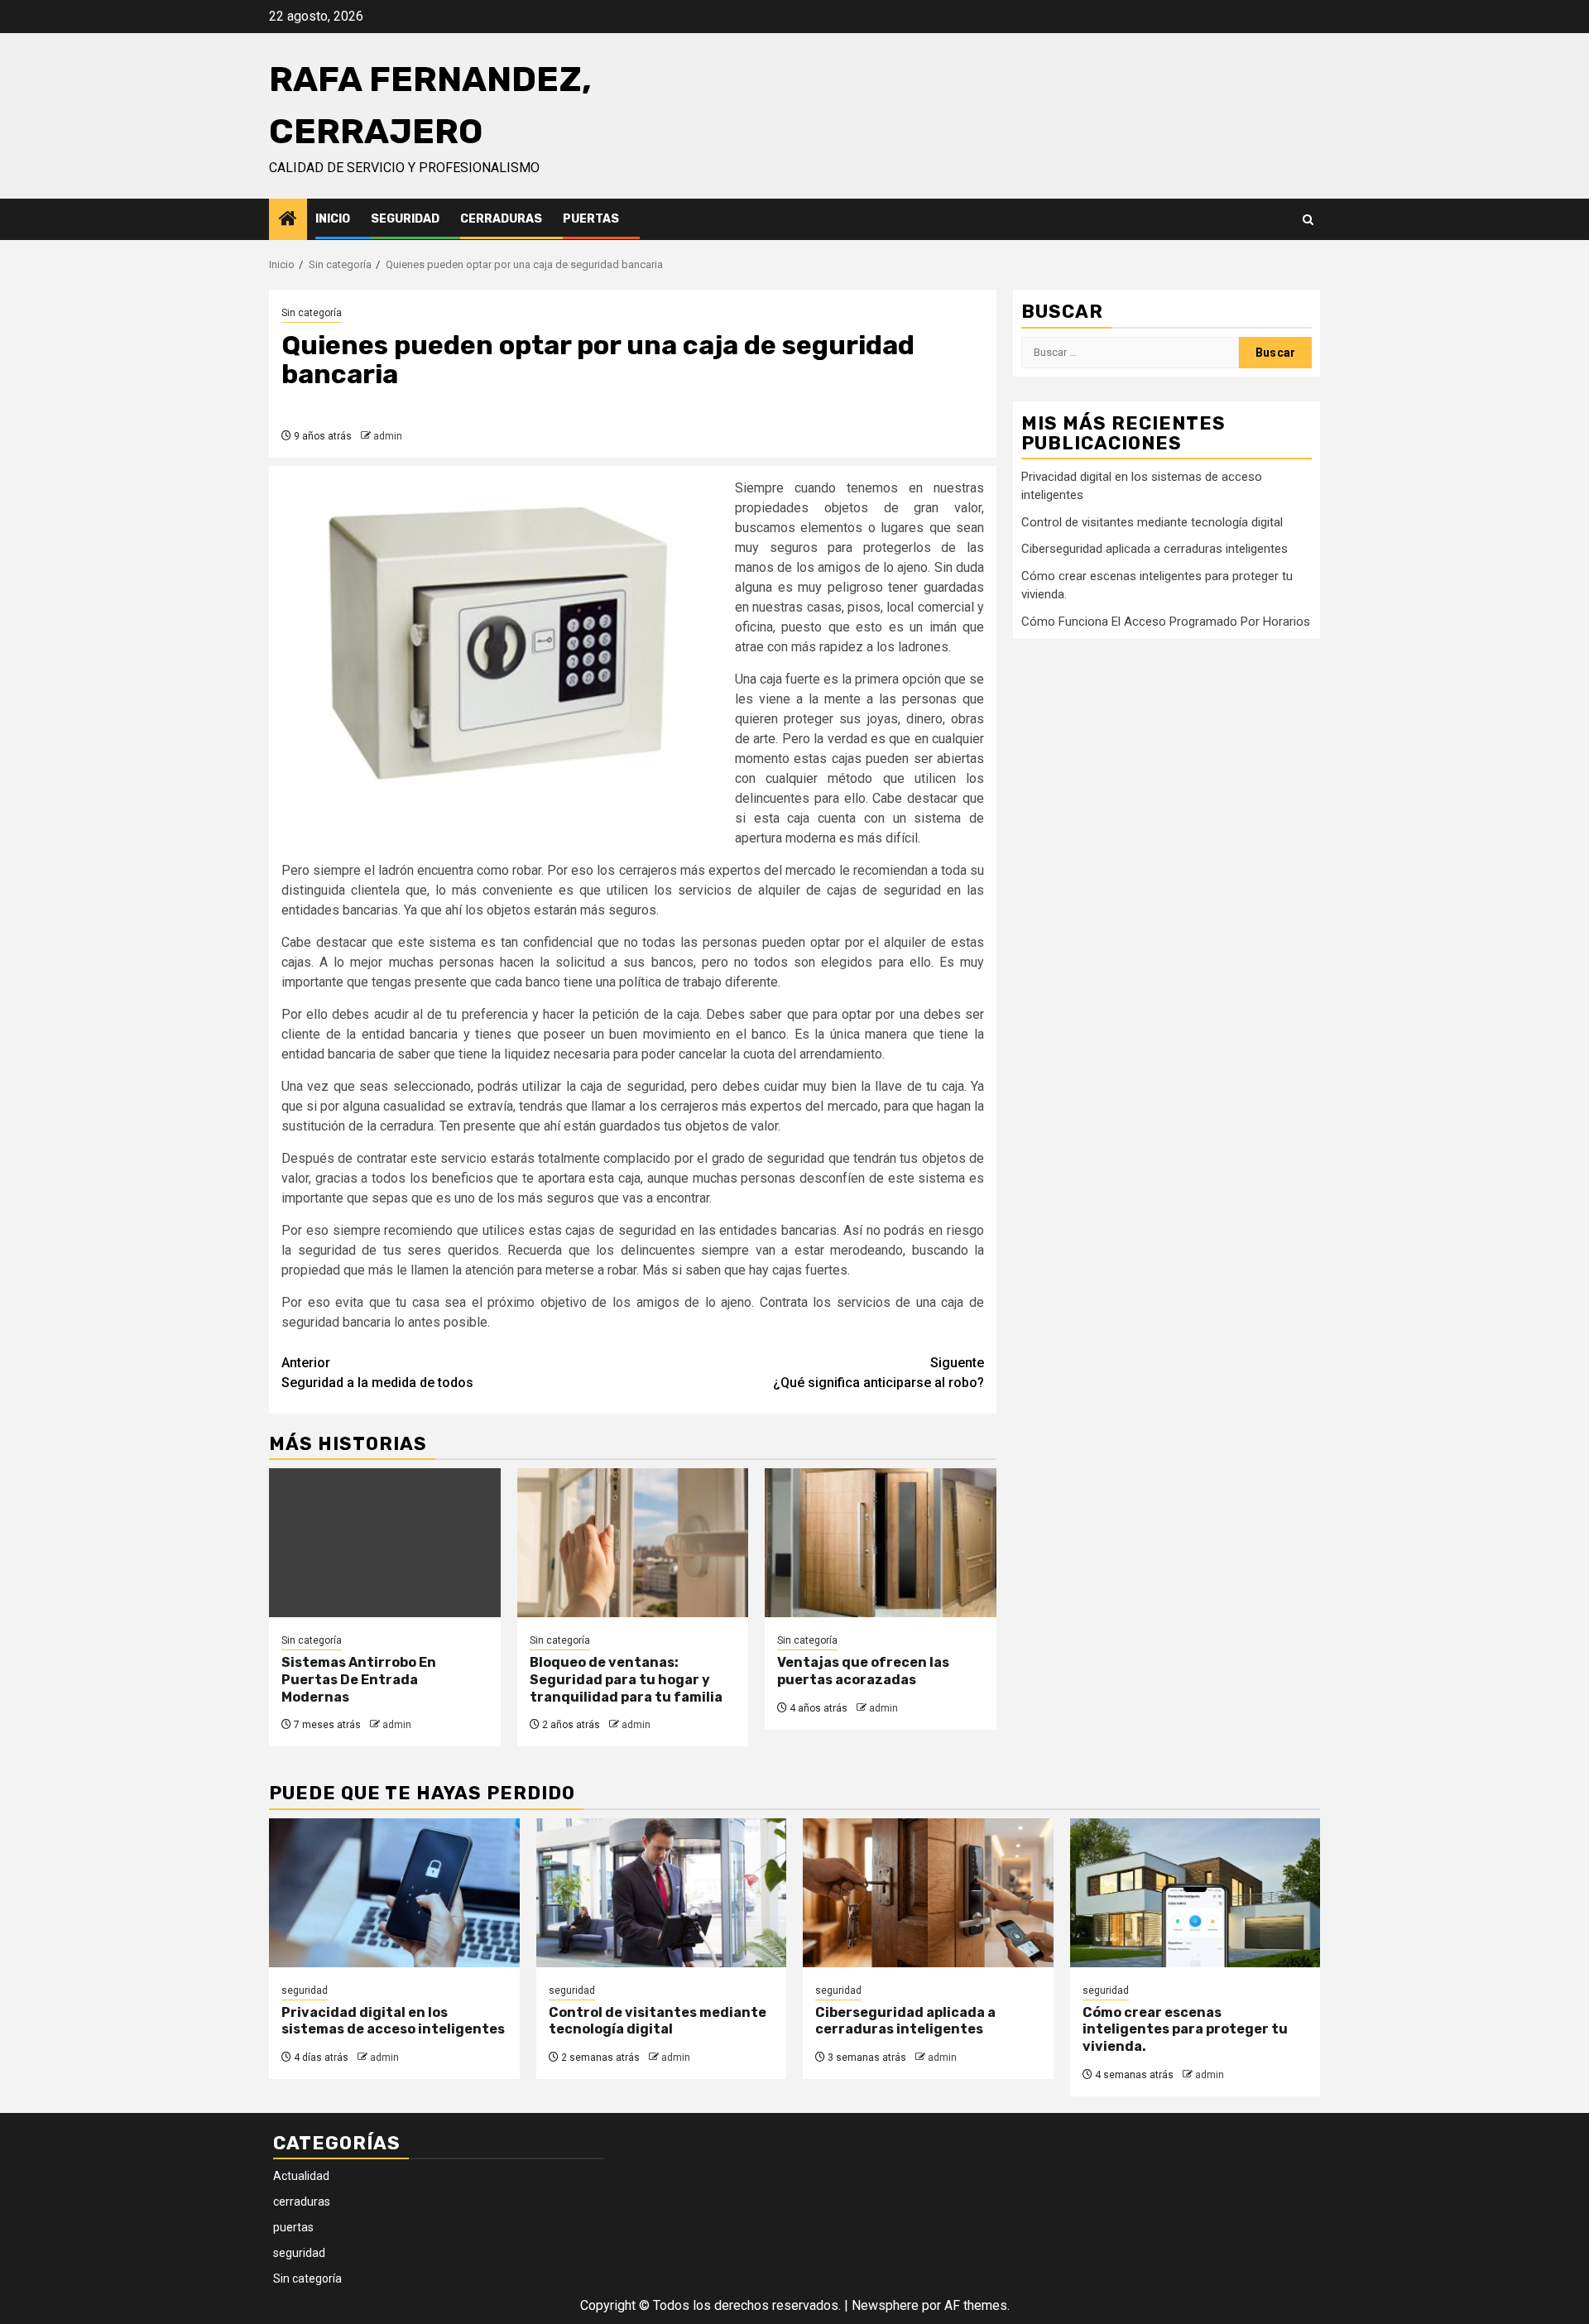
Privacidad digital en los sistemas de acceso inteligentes (393, 2021)
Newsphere (885, 2305)
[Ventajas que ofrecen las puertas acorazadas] (881, 1543)
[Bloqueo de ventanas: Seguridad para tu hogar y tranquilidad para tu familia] (633, 1543)
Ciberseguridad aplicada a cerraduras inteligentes (1155, 549)
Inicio (333, 219)
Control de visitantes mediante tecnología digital (1152, 521)
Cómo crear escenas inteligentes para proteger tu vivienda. (1185, 2030)
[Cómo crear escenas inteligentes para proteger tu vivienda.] (1195, 1893)
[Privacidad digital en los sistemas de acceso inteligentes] (394, 1893)
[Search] (1308, 220)
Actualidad (301, 2176)
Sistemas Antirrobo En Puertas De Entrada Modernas (359, 1680)
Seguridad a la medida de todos (377, 1373)
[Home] (288, 220)
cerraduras (501, 219)
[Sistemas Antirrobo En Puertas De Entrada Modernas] (385, 1543)
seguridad (405, 219)
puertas (591, 219)
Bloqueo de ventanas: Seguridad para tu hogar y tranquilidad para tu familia (626, 1680)
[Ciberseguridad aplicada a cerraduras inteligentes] (928, 1893)
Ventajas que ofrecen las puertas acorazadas (863, 1671)
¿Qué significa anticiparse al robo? (879, 1373)
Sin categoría (312, 313)
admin (388, 436)
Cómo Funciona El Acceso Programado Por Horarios (1166, 621)
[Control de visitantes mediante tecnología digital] (662, 1893)
